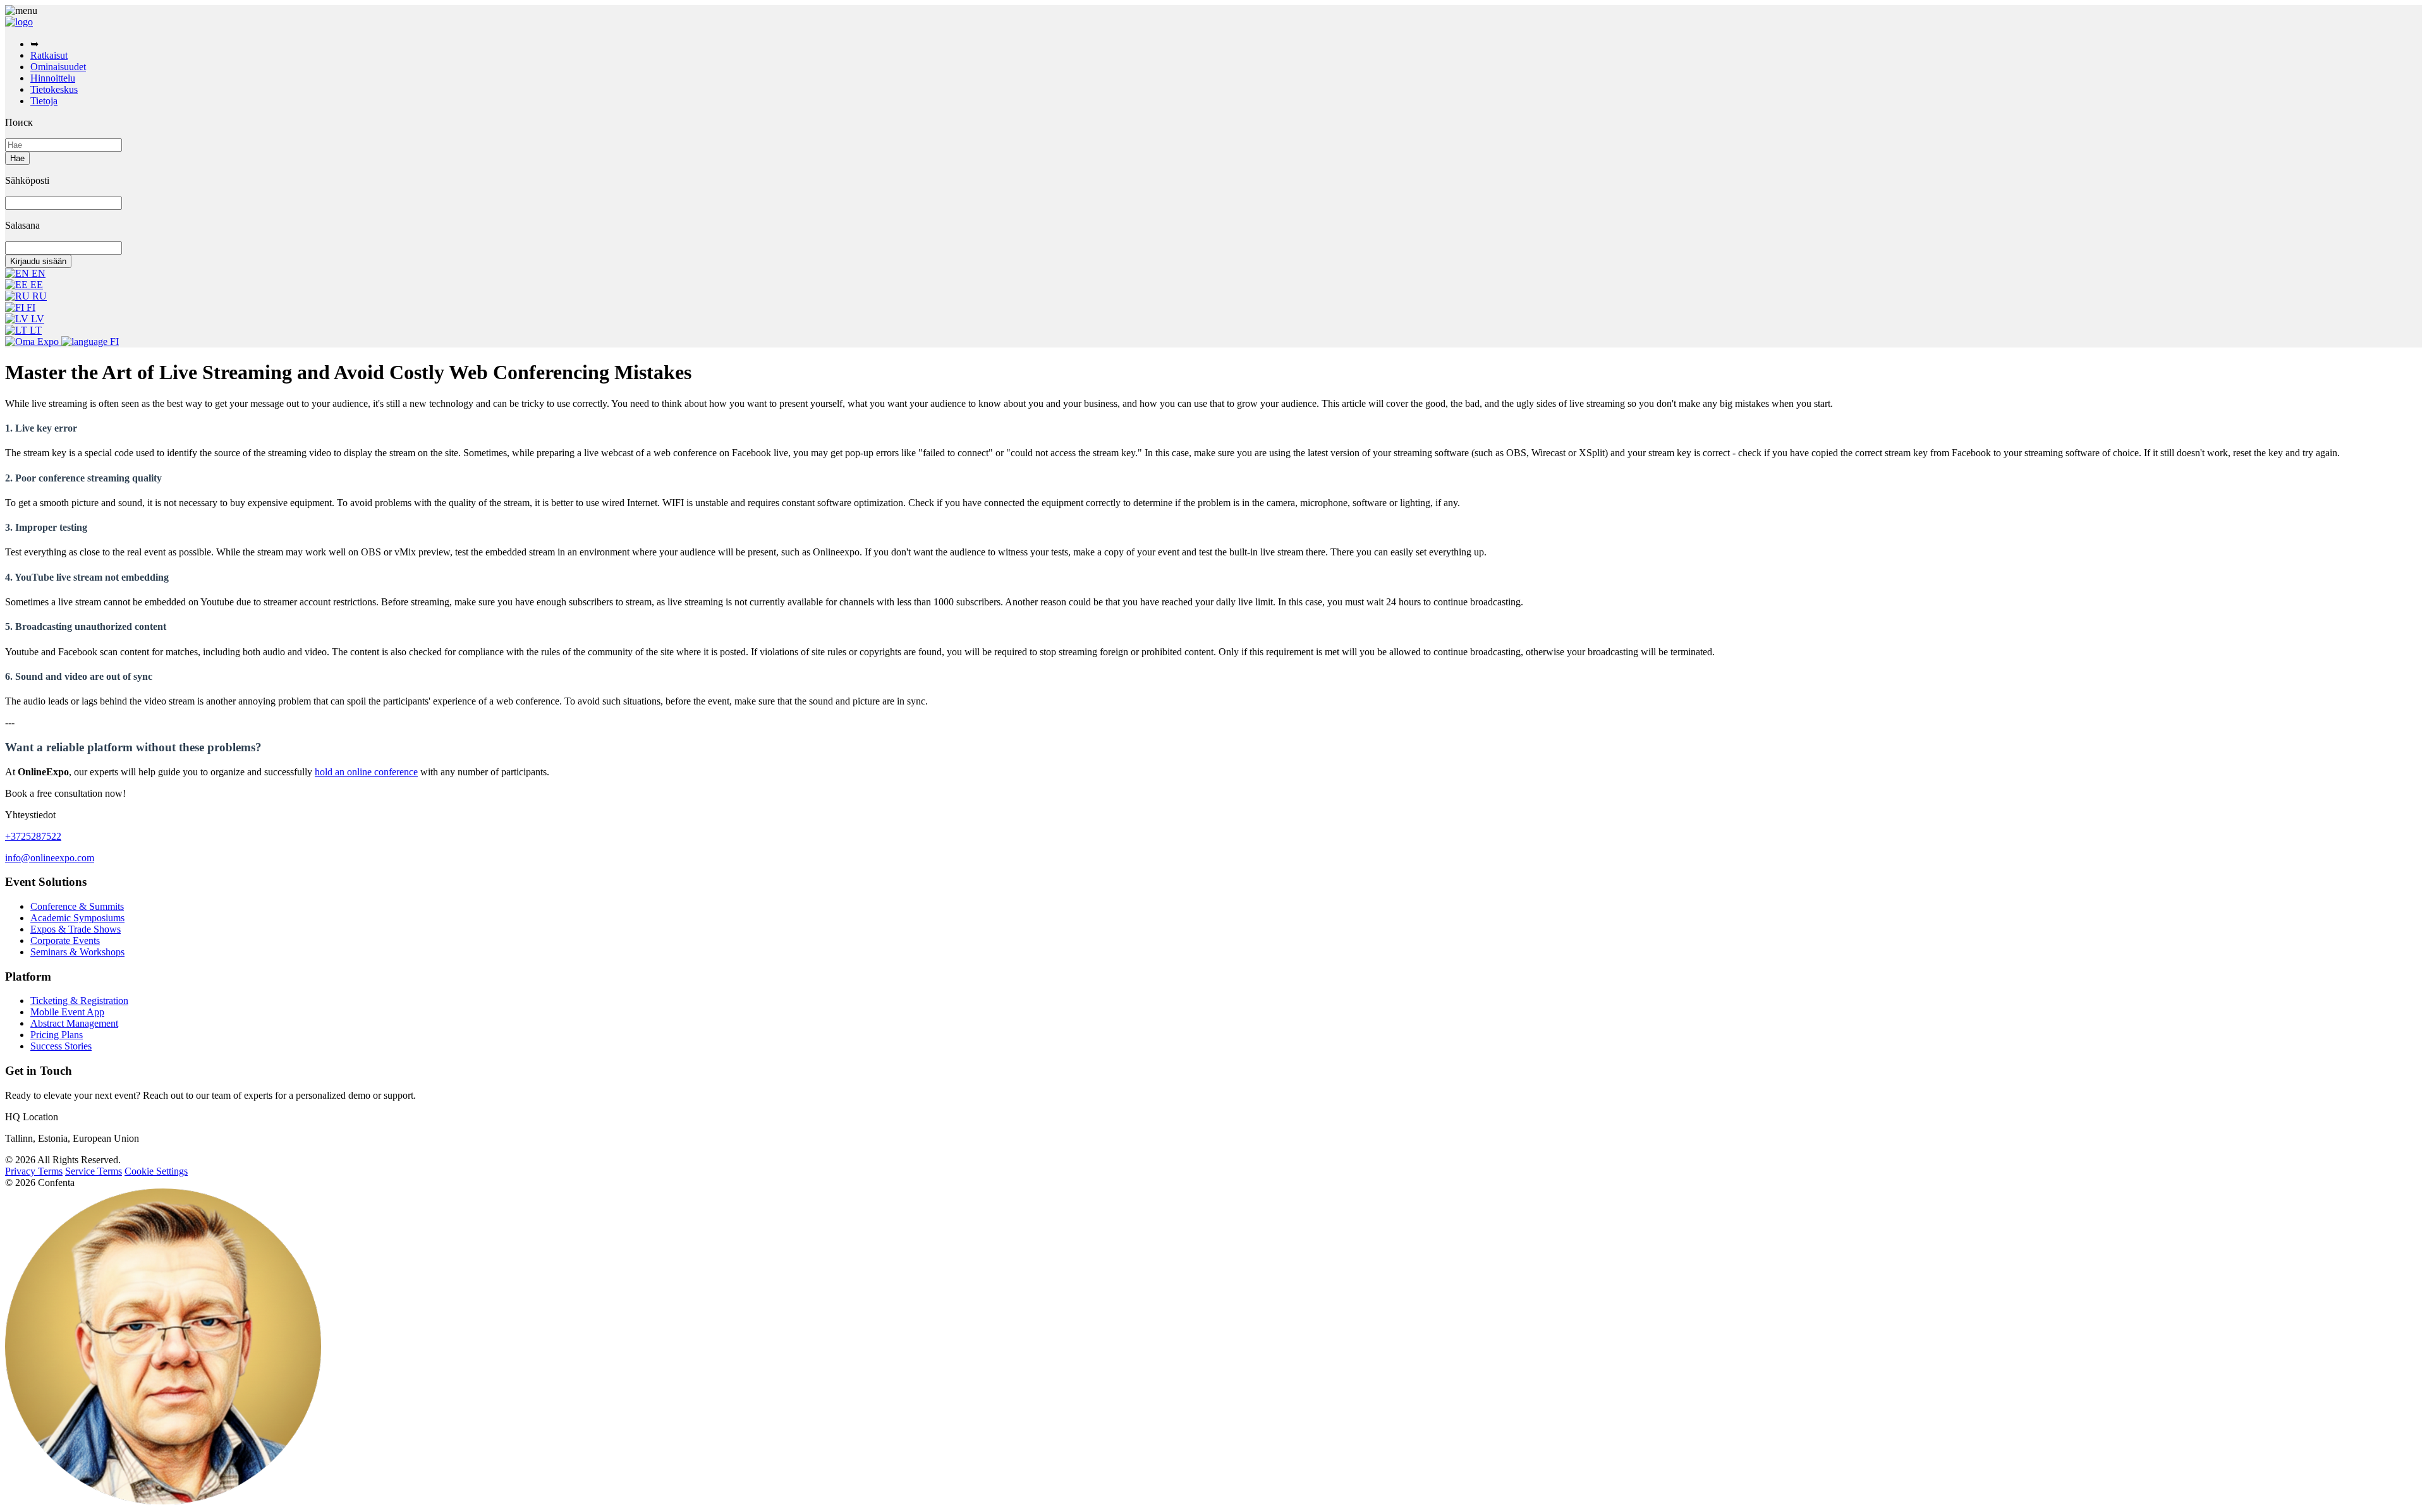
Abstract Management (74, 1023)
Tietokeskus (54, 89)
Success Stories (61, 1046)
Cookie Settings (156, 1171)
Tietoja (44, 101)
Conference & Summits (77, 906)
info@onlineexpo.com (50, 858)
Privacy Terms (34, 1171)
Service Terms (94, 1171)
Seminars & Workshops (77, 952)
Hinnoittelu (53, 78)
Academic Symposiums (77, 918)
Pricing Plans (57, 1035)
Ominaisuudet (58, 67)
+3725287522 (33, 836)
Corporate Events (65, 940)
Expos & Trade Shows (76, 929)
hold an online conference (366, 772)
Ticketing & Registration (79, 1001)
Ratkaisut (49, 55)
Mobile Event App (67, 1012)
